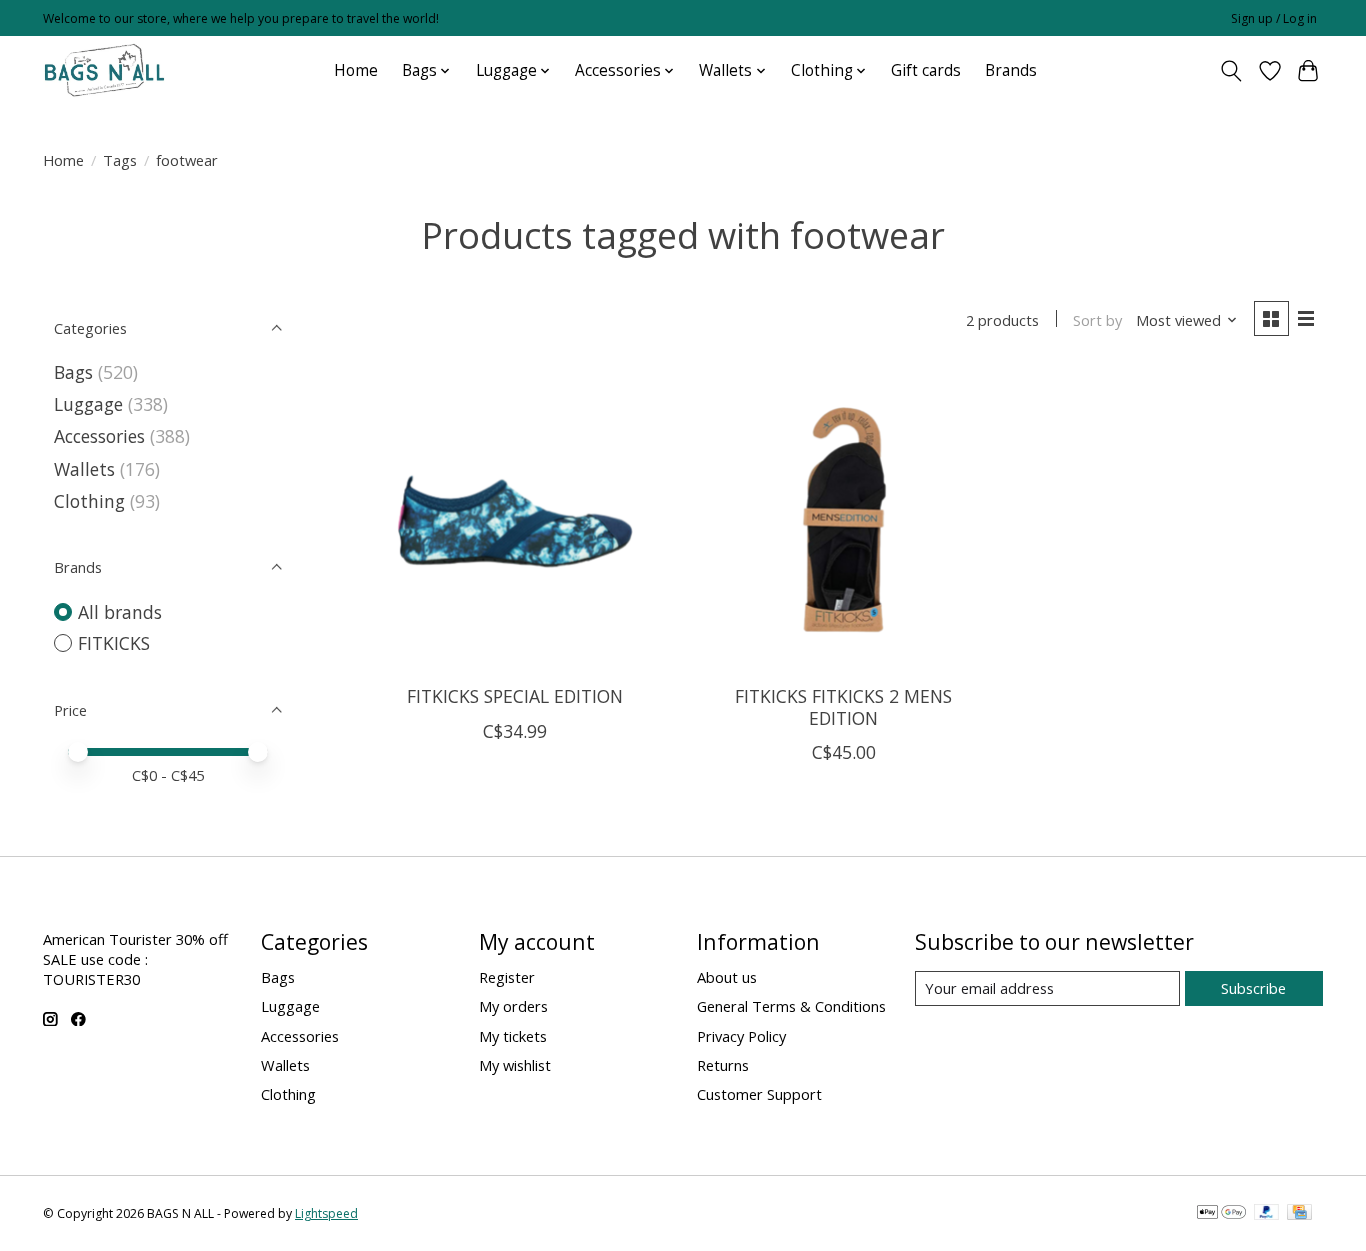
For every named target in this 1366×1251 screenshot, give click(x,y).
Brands (1011, 70)
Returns (723, 1065)
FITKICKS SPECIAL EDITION (515, 696)
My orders (513, 1006)
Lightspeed (326, 1213)
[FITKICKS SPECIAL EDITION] (515, 519)
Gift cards (926, 70)
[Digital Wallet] (1221, 1214)
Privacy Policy (741, 1036)
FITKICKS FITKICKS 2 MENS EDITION (843, 706)
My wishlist (515, 1065)
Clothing (89, 501)
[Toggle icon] (1231, 71)
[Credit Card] (1299, 1214)
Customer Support (759, 1094)
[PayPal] (1267, 1214)
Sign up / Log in (1274, 18)
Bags (73, 372)
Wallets (84, 469)
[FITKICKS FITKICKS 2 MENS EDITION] (843, 519)
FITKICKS (114, 643)
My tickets (513, 1036)
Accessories (99, 436)
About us (727, 977)
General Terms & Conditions (791, 1006)
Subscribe (1253, 988)
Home (356, 70)
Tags (120, 160)
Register (507, 977)
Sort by (1097, 320)
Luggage (88, 404)
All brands (120, 612)
